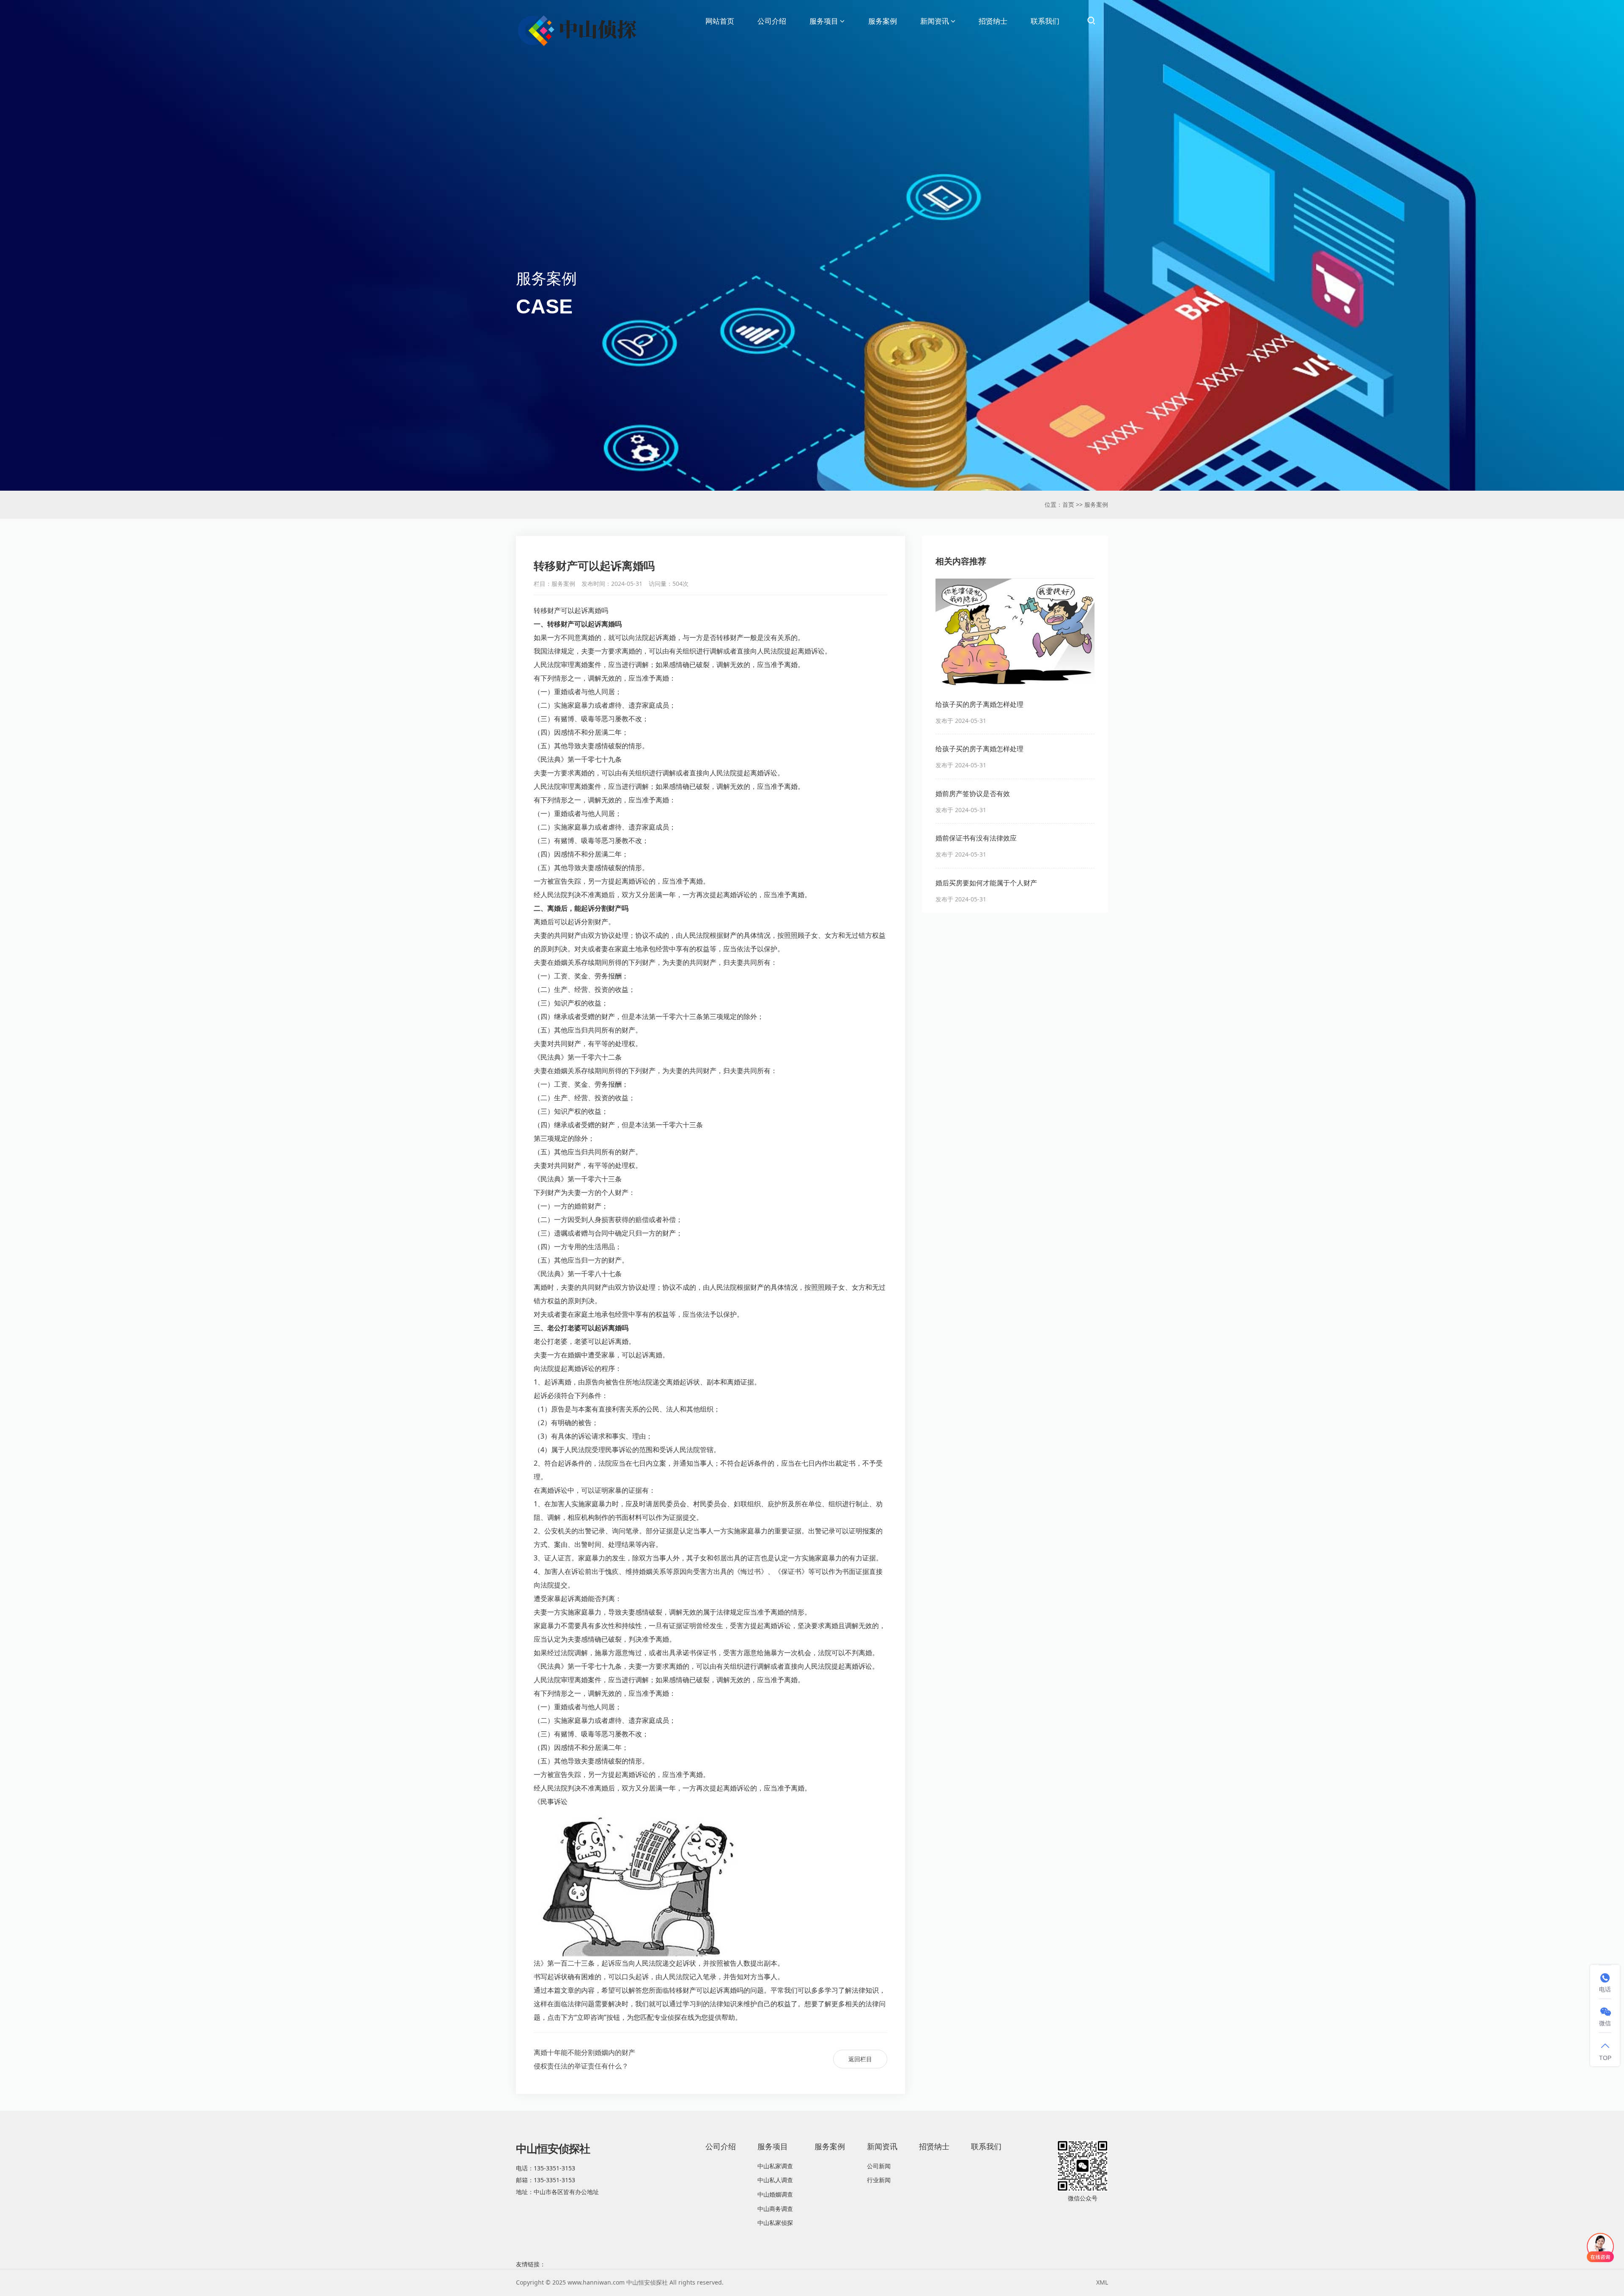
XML (1102, 2282)
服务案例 (883, 21)
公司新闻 (879, 2166)
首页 (1068, 504)
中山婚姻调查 (775, 2194)
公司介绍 (772, 21)
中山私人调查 (775, 2180)
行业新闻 (879, 2180)
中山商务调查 (775, 2209)
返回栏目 (860, 2059)
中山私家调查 (775, 2166)
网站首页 (720, 21)
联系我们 (1045, 21)
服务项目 (824, 21)
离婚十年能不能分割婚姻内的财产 (584, 2052)
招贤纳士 (993, 21)
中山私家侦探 (775, 2223)
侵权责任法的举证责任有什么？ (581, 2066)
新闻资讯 (935, 21)
